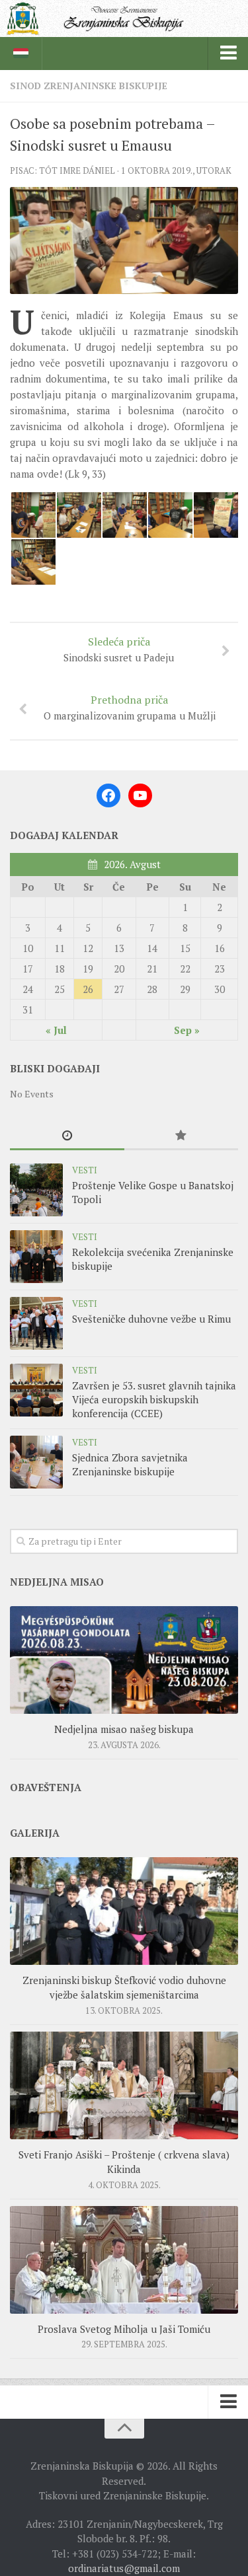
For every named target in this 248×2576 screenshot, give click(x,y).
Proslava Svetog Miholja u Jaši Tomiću (124, 2329)
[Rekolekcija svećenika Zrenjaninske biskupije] (36, 1257)
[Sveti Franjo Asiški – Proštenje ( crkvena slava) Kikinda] (124, 2085)
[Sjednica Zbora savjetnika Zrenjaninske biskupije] (36, 1462)
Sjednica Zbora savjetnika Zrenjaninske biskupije (130, 1464)
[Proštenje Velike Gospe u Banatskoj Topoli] (36, 1190)
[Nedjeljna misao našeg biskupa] (124, 1660)
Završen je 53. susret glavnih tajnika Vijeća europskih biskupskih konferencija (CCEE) (154, 1399)
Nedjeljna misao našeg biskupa (124, 1729)
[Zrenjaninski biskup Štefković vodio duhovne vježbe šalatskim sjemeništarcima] (124, 1911)
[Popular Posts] (182, 1136)
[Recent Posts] (67, 1136)
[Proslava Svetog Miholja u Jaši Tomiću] (124, 2260)
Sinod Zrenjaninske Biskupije (89, 86)
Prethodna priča (130, 707)
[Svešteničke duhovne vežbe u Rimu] (36, 1323)
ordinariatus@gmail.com (124, 2568)
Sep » (187, 1030)
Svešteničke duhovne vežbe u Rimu (151, 1319)
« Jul (56, 1030)
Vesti (85, 1170)
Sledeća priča (119, 649)
